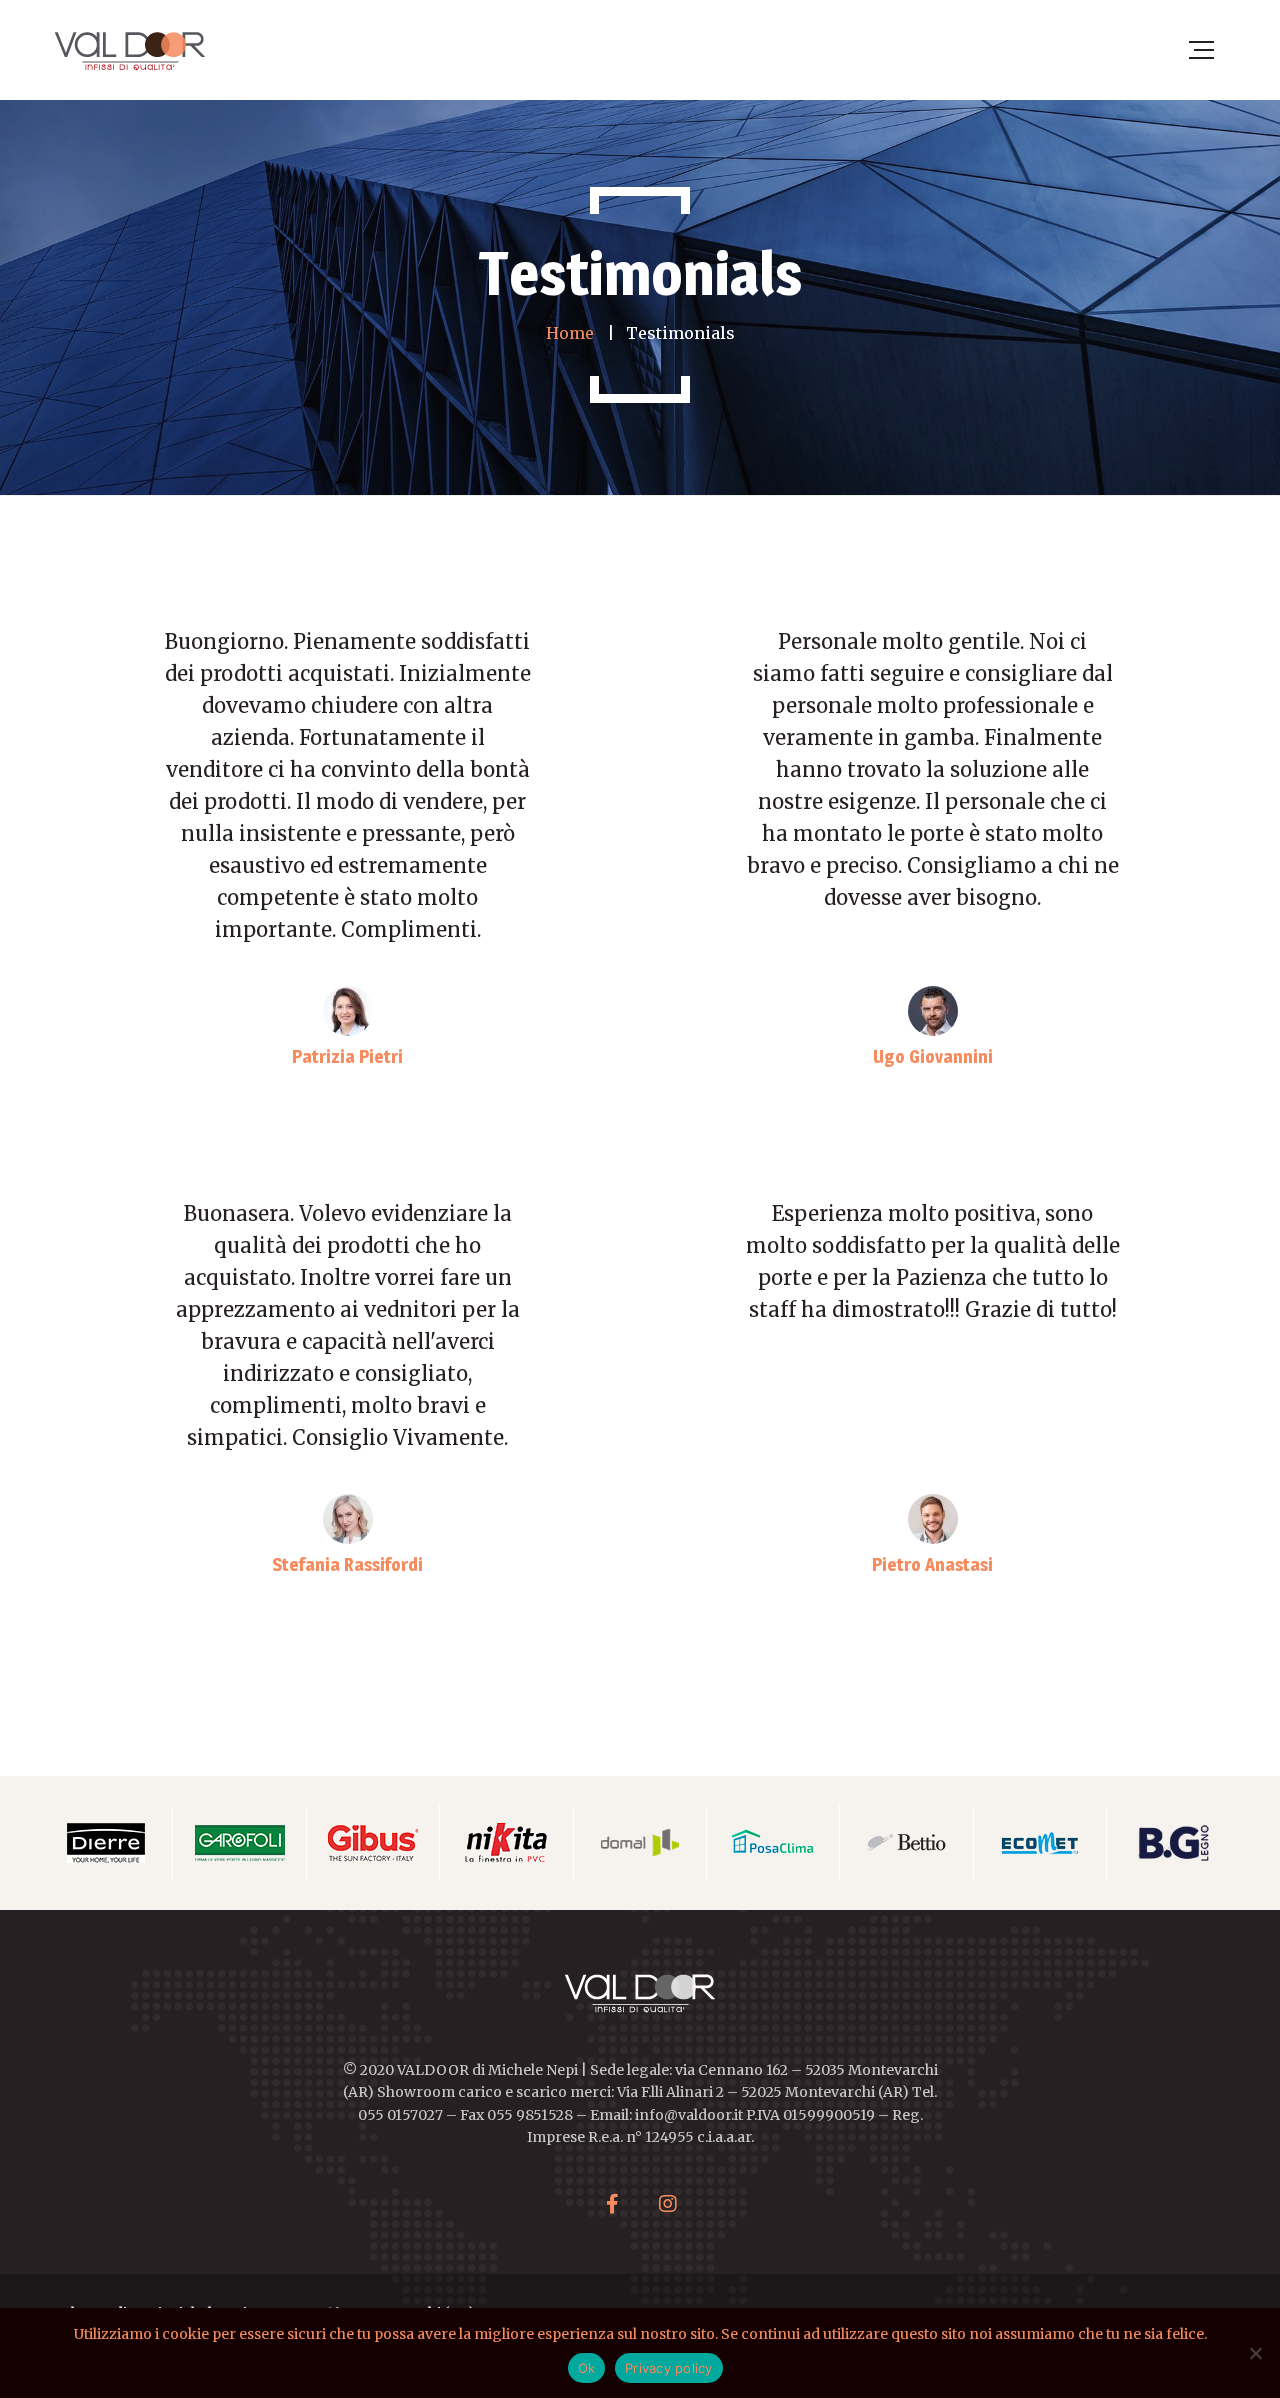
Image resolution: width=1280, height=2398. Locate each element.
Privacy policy (669, 2368)
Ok (587, 2368)
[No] (1255, 2353)
